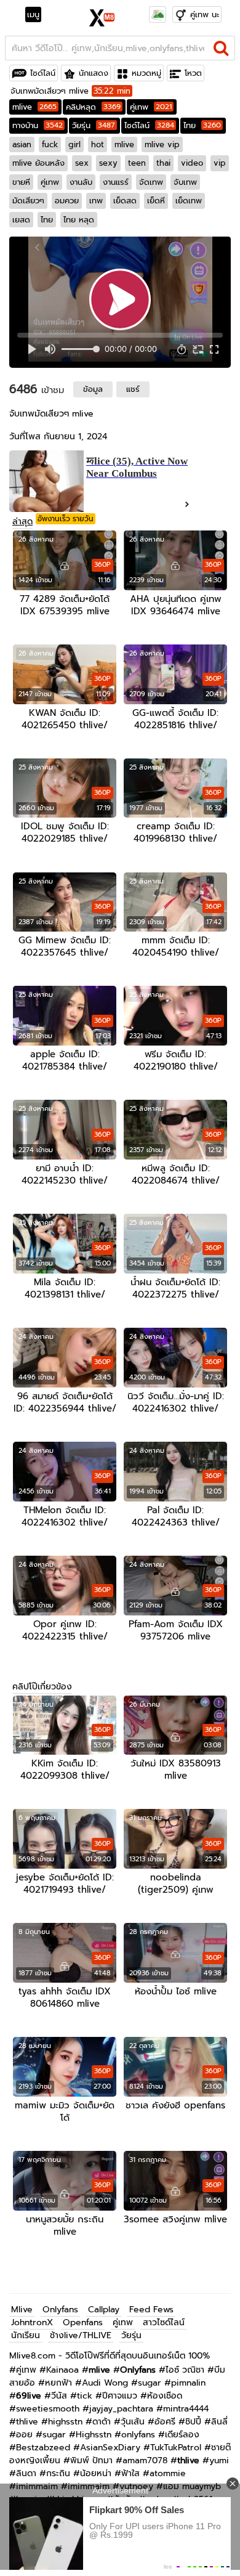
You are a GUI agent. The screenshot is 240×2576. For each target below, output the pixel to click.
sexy (108, 163)
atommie (168, 2473)
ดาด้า (102, 2422)
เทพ (96, 201)
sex (82, 163)
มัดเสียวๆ (28, 201)
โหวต (193, 73)
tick (85, 2396)
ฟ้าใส (130, 2473)
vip (220, 163)
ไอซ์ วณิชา (185, 2370)
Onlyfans (60, 2310)
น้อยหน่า (96, 2473)
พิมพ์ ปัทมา (91, 2460)
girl (74, 144)
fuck (50, 144)
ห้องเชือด (165, 2396)
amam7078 (145, 2460)
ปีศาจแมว (120, 2396)
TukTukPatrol (176, 2448)
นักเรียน (26, 2335)
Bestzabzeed (43, 2448)
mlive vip (162, 144)
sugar (150, 2383)
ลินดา (26, 2473)
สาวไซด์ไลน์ (164, 2322)
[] (221, 48)
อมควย (67, 201)
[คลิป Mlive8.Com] (102, 16)
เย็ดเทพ (189, 201)
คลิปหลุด (93, 107)
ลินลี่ (219, 2422)
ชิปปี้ (193, 2422)
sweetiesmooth (48, 2409)
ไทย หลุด (79, 220)
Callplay (104, 2310)
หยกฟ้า (58, 2383)
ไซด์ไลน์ (43, 73)
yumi (219, 2460)
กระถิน (58, 2473)
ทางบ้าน (38, 125)
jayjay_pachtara (121, 2409)
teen (137, 163)
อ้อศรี (165, 2422)
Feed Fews (151, 2310)
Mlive (22, 2310)
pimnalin (188, 2383)
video (192, 163)
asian (22, 144)
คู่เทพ (151, 107)
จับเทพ (185, 182)
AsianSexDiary (110, 2448)
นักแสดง (94, 73)
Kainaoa (62, 2370)
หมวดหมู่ (146, 73)
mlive (34, 107)
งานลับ (81, 182)
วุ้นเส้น (133, 2422)
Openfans (83, 2322)
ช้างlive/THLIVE (81, 2335)
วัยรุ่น (94, 125)
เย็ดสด (125, 201)
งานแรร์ (116, 182)
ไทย (202, 125)
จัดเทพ (151, 182)
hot (98, 144)
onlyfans (138, 2435)
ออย (24, 2435)
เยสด (21, 220)
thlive (27, 2422)
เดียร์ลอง (182, 2435)
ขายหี (21, 182)
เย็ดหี (156, 201)
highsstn (65, 2422)
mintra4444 (186, 2409)
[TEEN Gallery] (158, 14)
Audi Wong (105, 2383)
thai (163, 163)
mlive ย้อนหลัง (38, 163)
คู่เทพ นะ (205, 14)
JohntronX (32, 2322)
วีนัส (59, 2396)
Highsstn (94, 2435)
